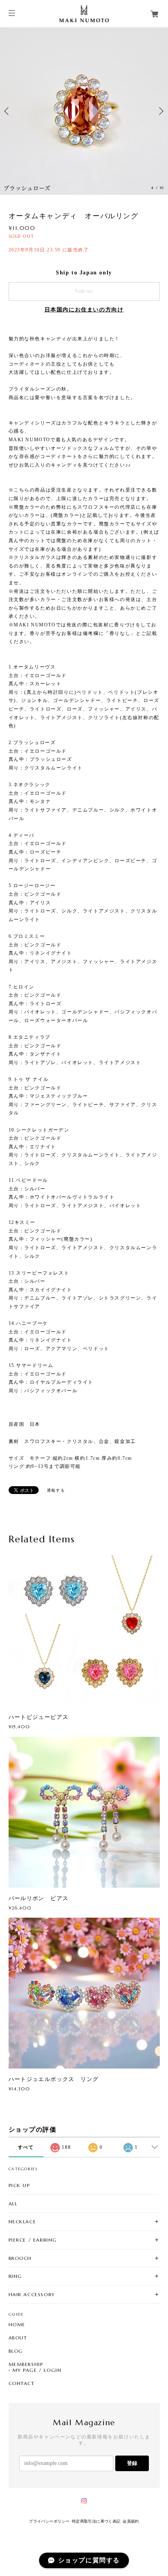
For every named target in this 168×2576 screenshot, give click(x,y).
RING (15, 2276)
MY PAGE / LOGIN (37, 2370)
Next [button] (160, 111)
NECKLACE (22, 2222)
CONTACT (22, 2383)
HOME (17, 2325)
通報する (56, 1490)
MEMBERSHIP (26, 2364)
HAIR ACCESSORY (32, 2294)
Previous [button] (8, 111)
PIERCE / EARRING (33, 2240)
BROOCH (20, 2258)
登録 (132, 2463)
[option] (84, 111)
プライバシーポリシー (49, 2521)
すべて (26, 2147)
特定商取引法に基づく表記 (96, 2521)
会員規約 (131, 2521)
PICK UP (19, 2185)
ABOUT (18, 2338)
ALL (13, 2204)
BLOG (16, 2351)
